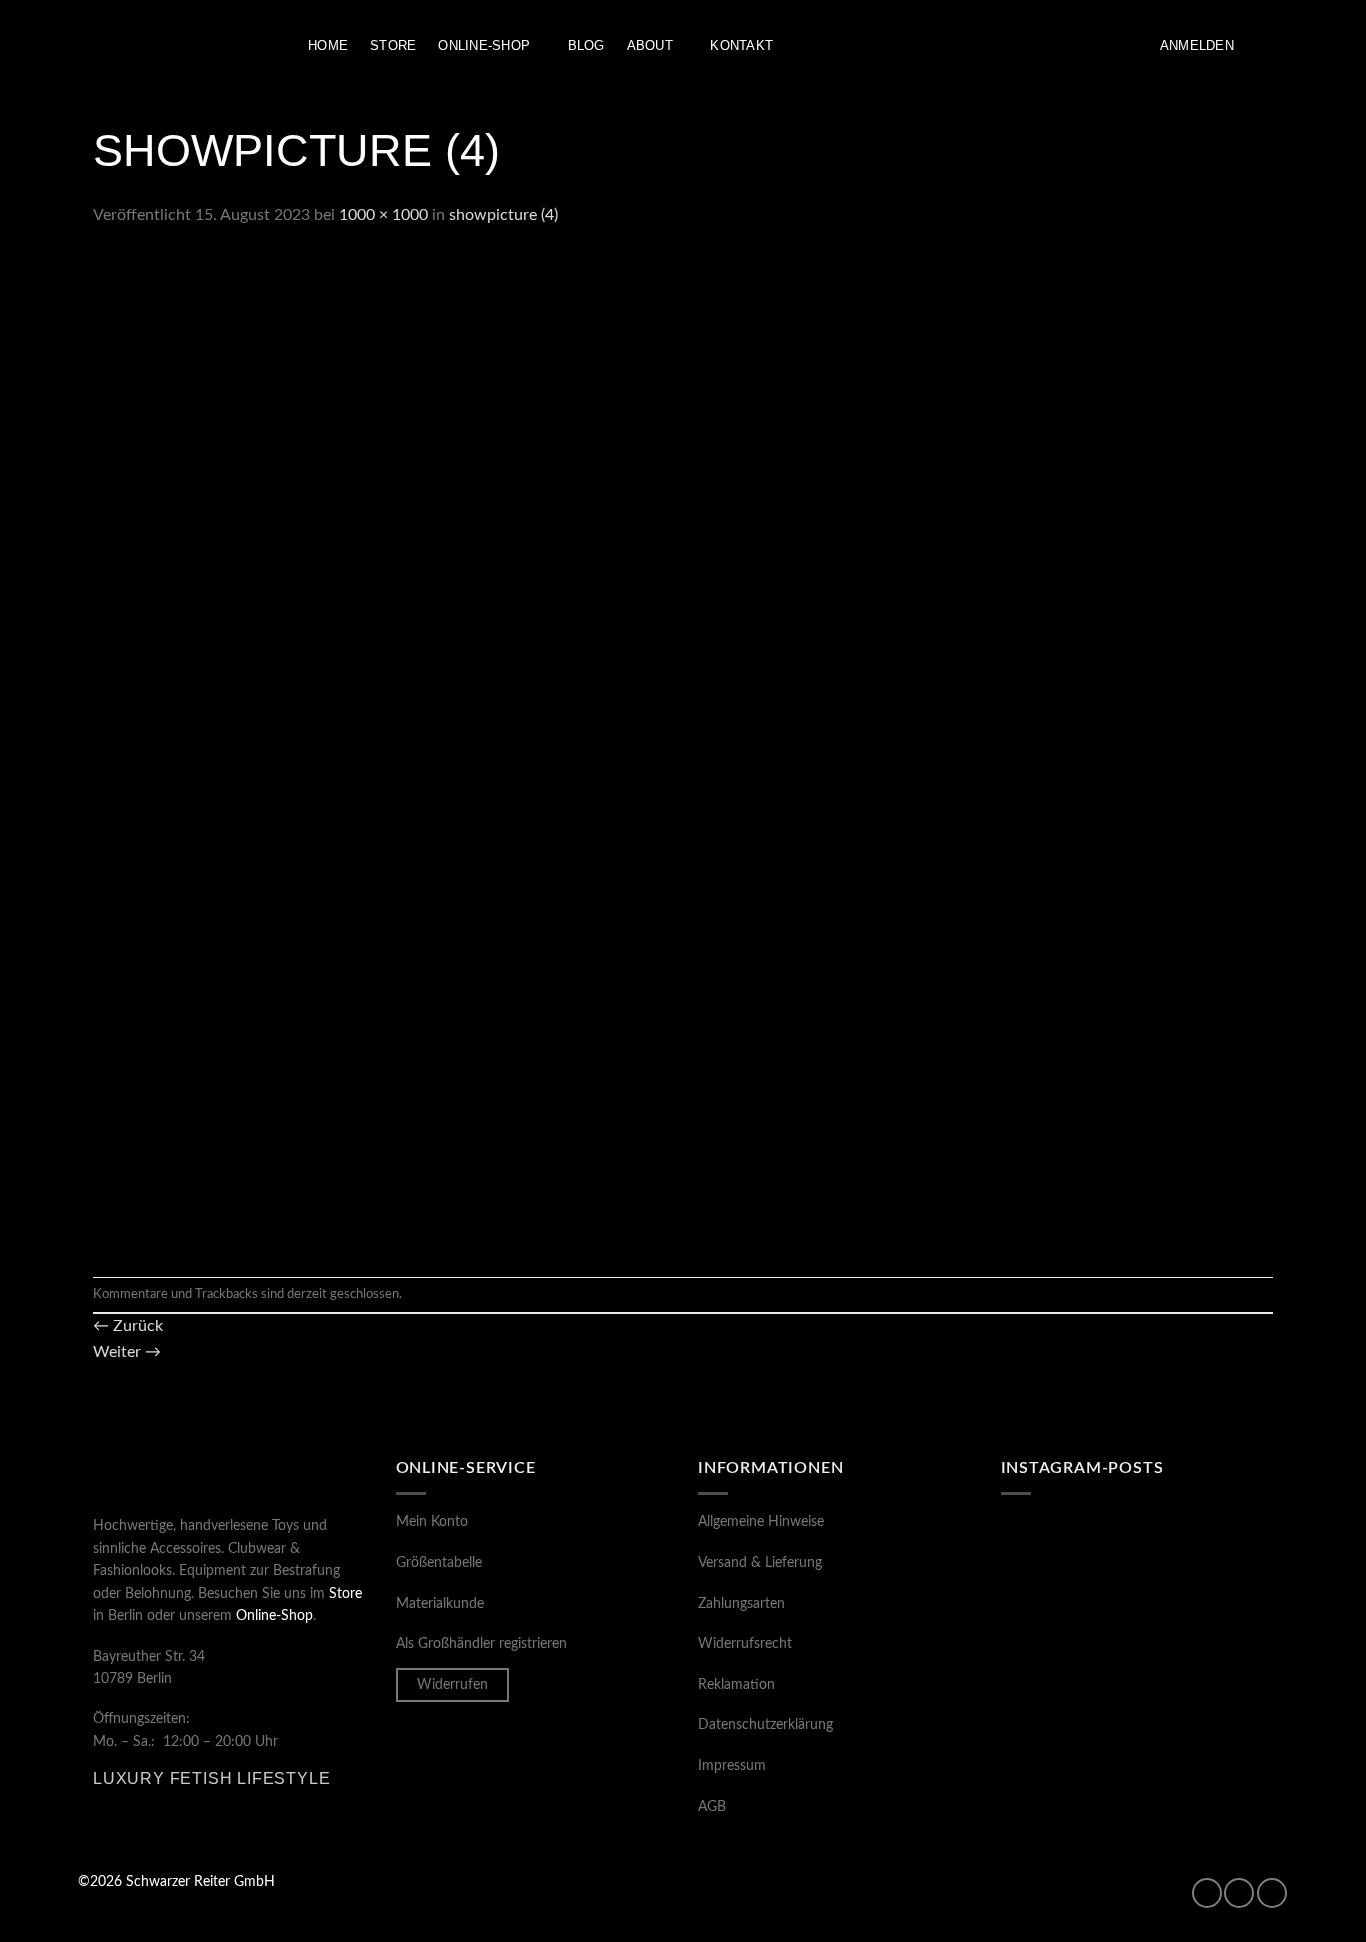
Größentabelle (439, 1563)
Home (328, 45)
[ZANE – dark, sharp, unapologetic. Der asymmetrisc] (1207, 1560)
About (650, 45)
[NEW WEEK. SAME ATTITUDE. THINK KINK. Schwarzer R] (1066, 1644)
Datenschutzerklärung (765, 1725)
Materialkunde (440, 1604)
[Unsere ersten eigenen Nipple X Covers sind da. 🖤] (1066, 1560)
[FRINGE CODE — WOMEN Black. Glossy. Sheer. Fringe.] (1207, 1727)
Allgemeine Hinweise (761, 1522)
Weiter (127, 1352)
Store (393, 45)
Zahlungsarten (741, 1604)
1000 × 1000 (383, 215)
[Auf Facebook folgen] (1207, 1893)
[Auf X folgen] (1272, 1893)
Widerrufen (452, 1685)
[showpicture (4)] (593, 752)
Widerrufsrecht (745, 1644)
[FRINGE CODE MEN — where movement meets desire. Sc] (1066, 1727)
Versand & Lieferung (760, 1563)
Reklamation (736, 1685)
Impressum (732, 1766)
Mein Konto (432, 1522)
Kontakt (741, 45)
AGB (712, 1807)
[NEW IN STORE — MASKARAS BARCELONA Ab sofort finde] (1207, 1644)
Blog (586, 45)
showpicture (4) (503, 215)
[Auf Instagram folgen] (1239, 1893)
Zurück (128, 1326)
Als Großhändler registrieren (481, 1644)
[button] (1197, 46)
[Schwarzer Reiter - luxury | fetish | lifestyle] (178, 46)
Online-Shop (484, 45)
